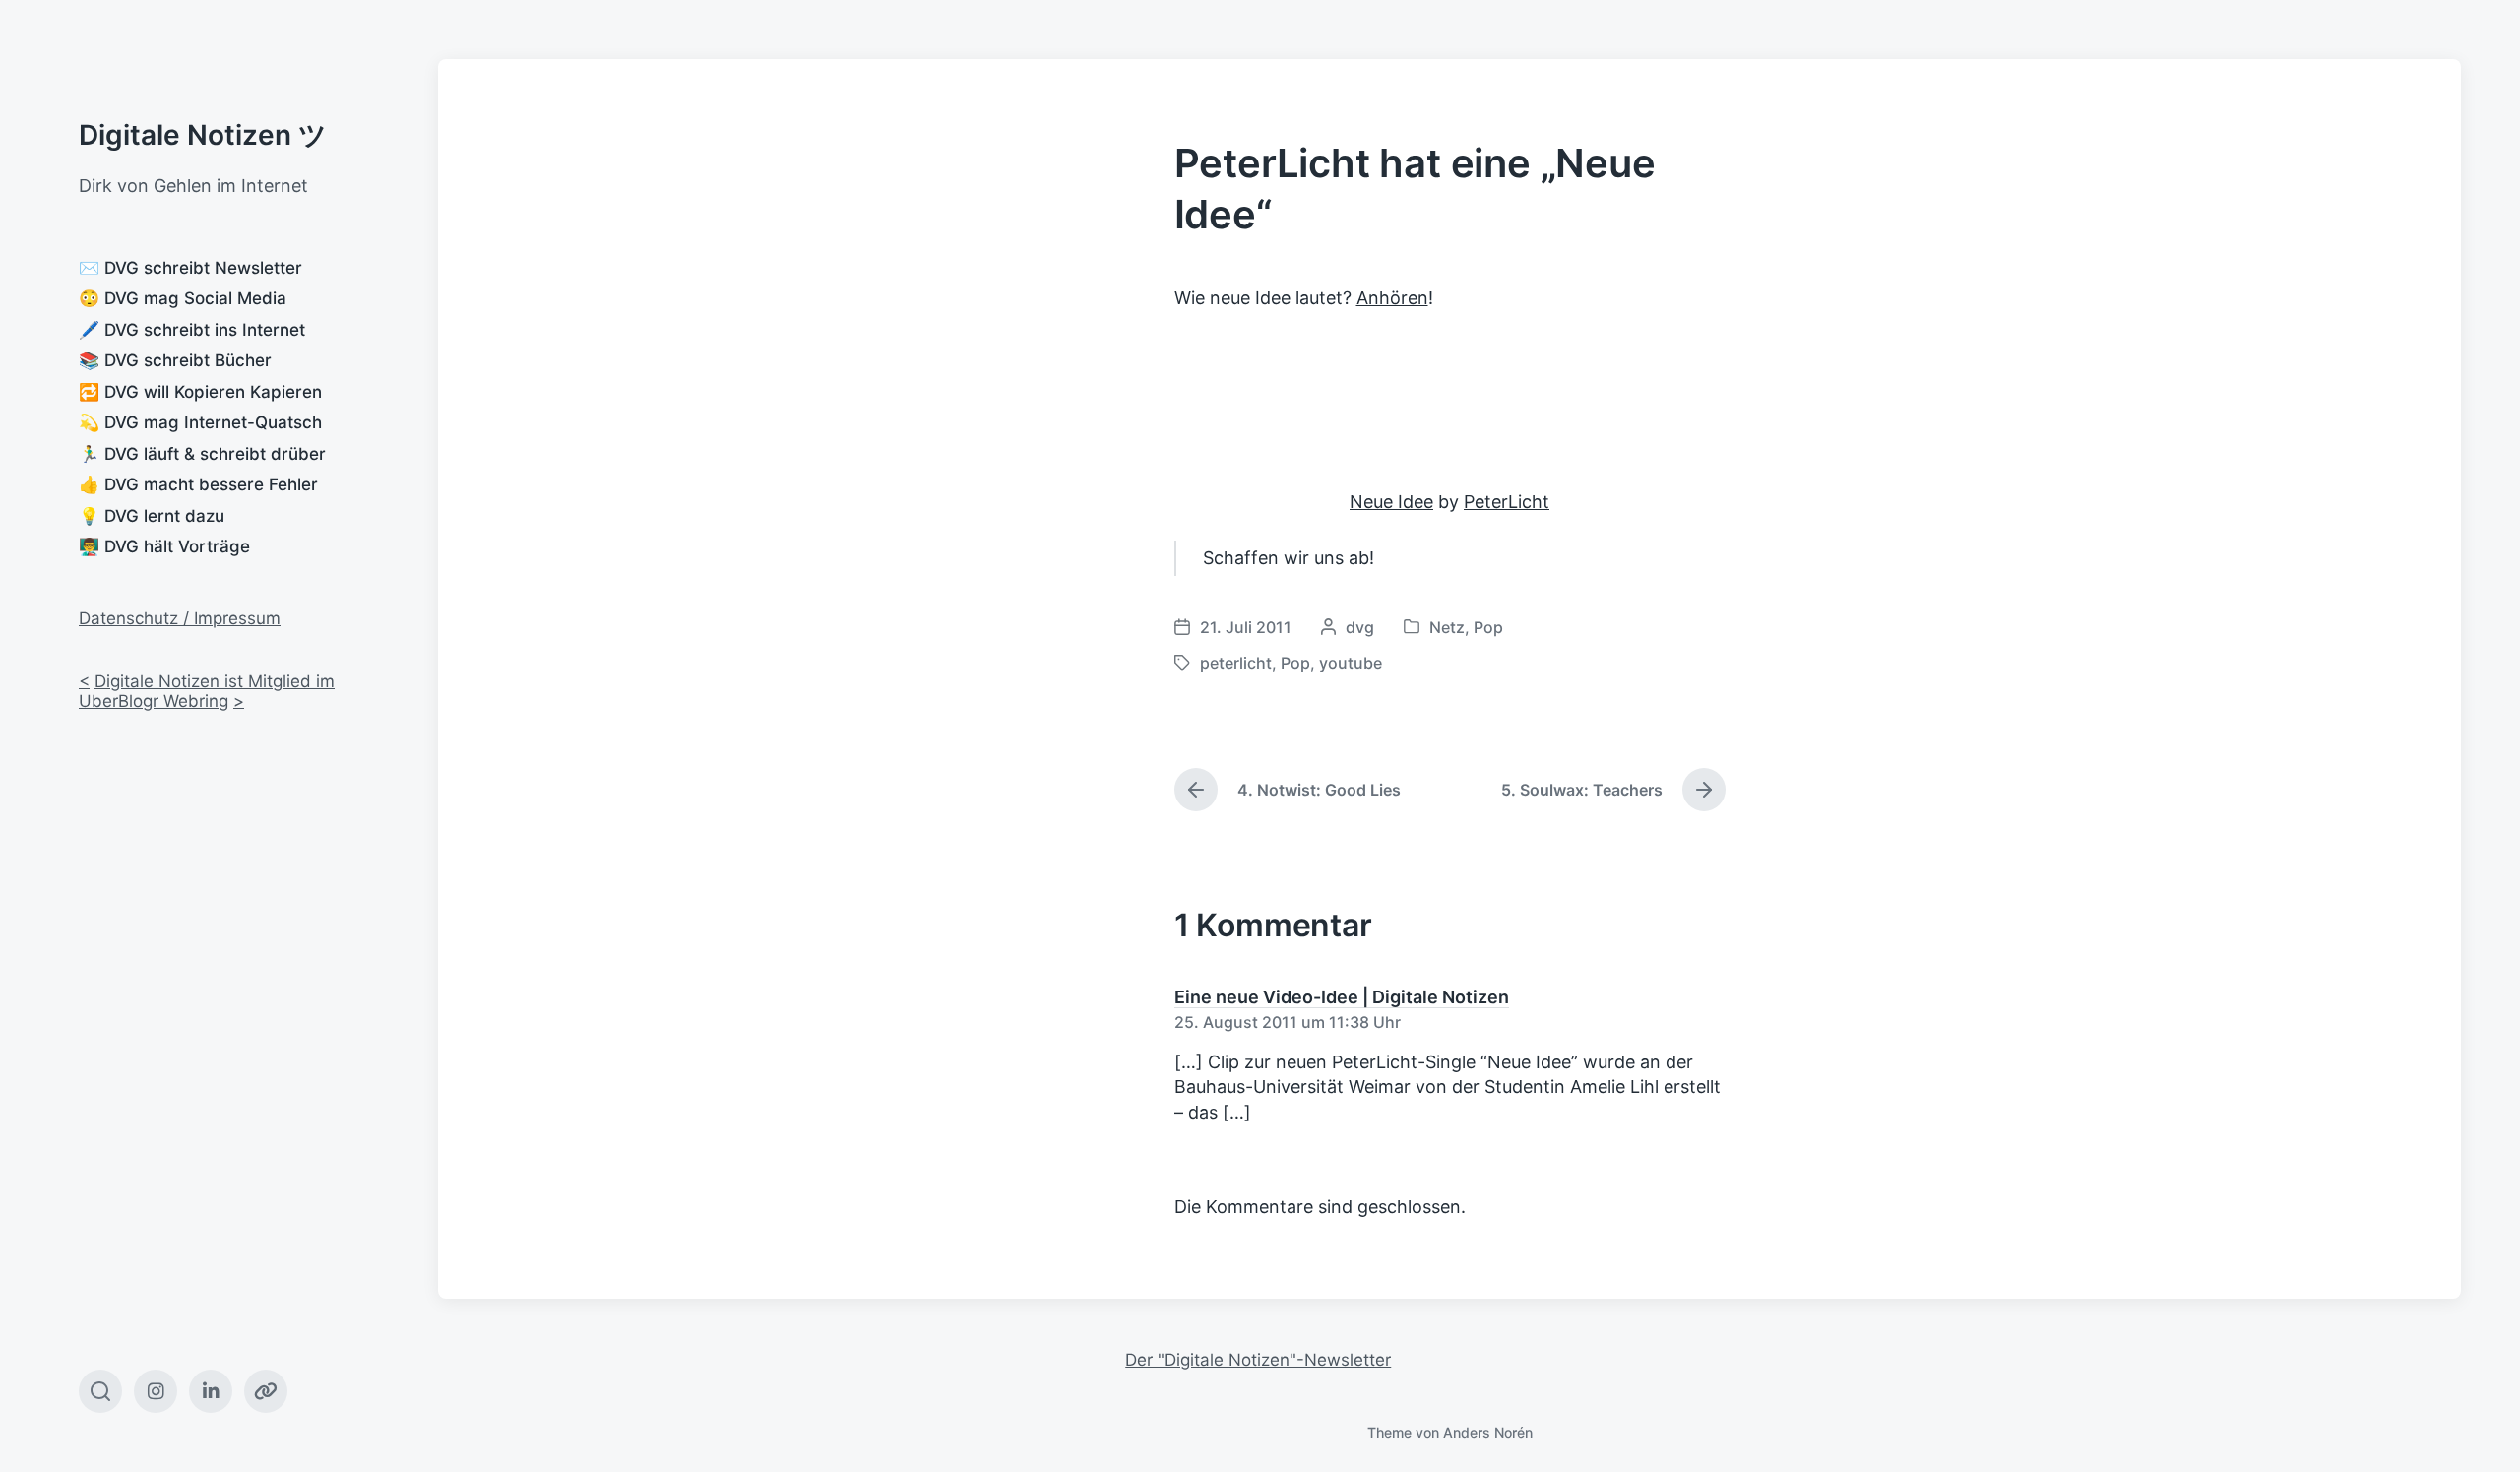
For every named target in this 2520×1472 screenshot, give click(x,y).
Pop (1488, 627)
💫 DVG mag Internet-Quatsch (200, 422)
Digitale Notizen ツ (203, 135)
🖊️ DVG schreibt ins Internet (192, 330)
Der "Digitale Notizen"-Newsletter (1258, 1360)
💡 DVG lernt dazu (152, 516)
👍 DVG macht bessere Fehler (198, 484)
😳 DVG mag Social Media (183, 298)
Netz (1447, 627)
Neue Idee (1391, 502)
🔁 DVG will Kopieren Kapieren (200, 392)
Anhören (1392, 298)
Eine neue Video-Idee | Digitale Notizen (1342, 997)
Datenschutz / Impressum (180, 618)
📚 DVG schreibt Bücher (175, 360)
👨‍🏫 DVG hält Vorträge (164, 546)
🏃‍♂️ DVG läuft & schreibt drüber (202, 454)
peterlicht (1236, 663)
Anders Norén (1488, 1432)
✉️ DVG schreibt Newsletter (190, 268)
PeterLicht (1507, 502)
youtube (1351, 663)
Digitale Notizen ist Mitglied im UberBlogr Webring (207, 691)
